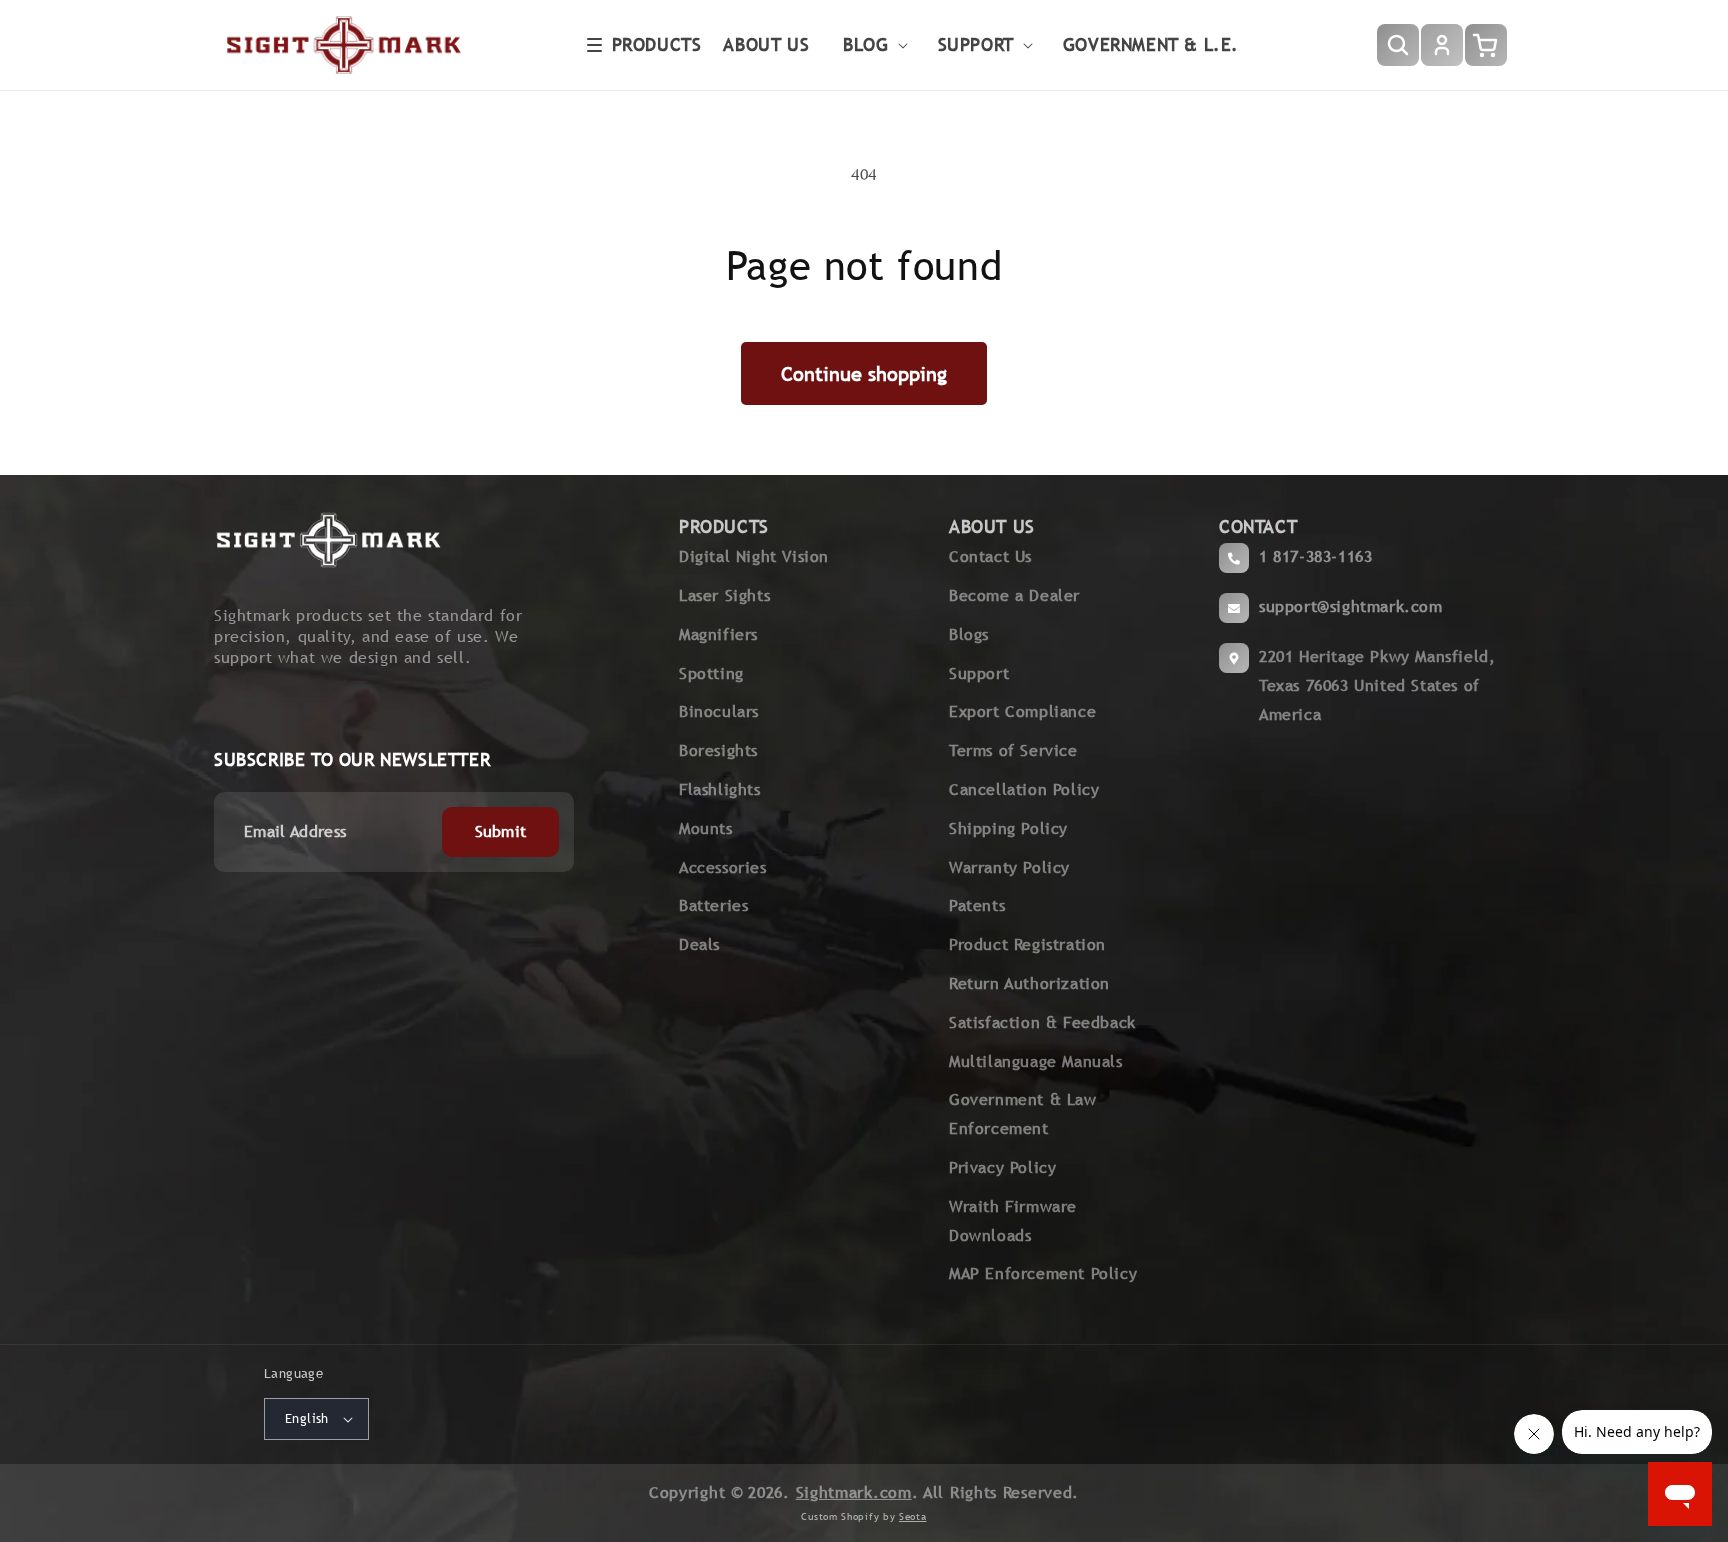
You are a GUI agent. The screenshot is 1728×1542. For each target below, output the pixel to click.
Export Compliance (1022, 711)
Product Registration (1027, 944)
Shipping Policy (1008, 828)
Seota (913, 1516)
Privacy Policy (1002, 1167)
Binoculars (719, 711)
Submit (501, 831)
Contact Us (990, 556)
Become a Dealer (1014, 595)
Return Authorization (1029, 983)
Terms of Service (1013, 750)
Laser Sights (724, 595)
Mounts (706, 828)
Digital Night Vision (754, 556)
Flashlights (720, 789)
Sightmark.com (854, 1492)
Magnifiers (718, 634)
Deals (699, 944)
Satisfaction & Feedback (1042, 1022)
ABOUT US (992, 526)
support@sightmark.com (1351, 606)
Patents (977, 905)
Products (657, 44)
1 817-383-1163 (1315, 556)
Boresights (718, 750)
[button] (644, 45)
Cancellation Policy (1024, 789)
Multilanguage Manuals (1036, 1061)
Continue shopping (864, 373)
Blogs (969, 634)
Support (979, 673)
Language (293, 1373)
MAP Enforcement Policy (1043, 1273)
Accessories (723, 867)
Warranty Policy (1009, 867)
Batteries (713, 905)
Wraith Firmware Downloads (1013, 1221)
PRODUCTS (724, 526)
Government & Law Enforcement (1023, 1114)
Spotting (711, 673)
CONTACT (1258, 526)
